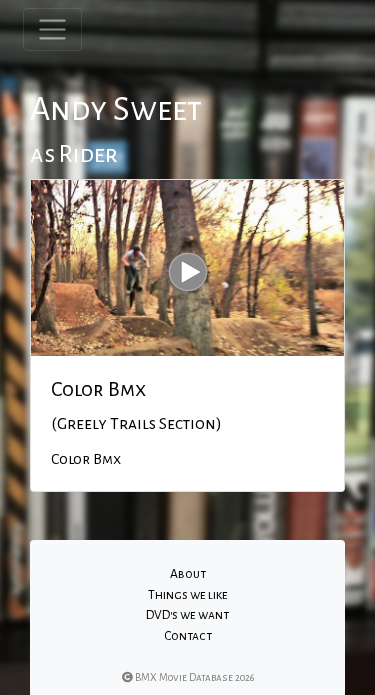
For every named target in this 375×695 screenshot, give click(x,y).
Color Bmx (98, 389)
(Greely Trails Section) (136, 424)
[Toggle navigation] (52, 29)
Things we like (188, 595)
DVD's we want (187, 615)
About (188, 574)
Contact (188, 636)
